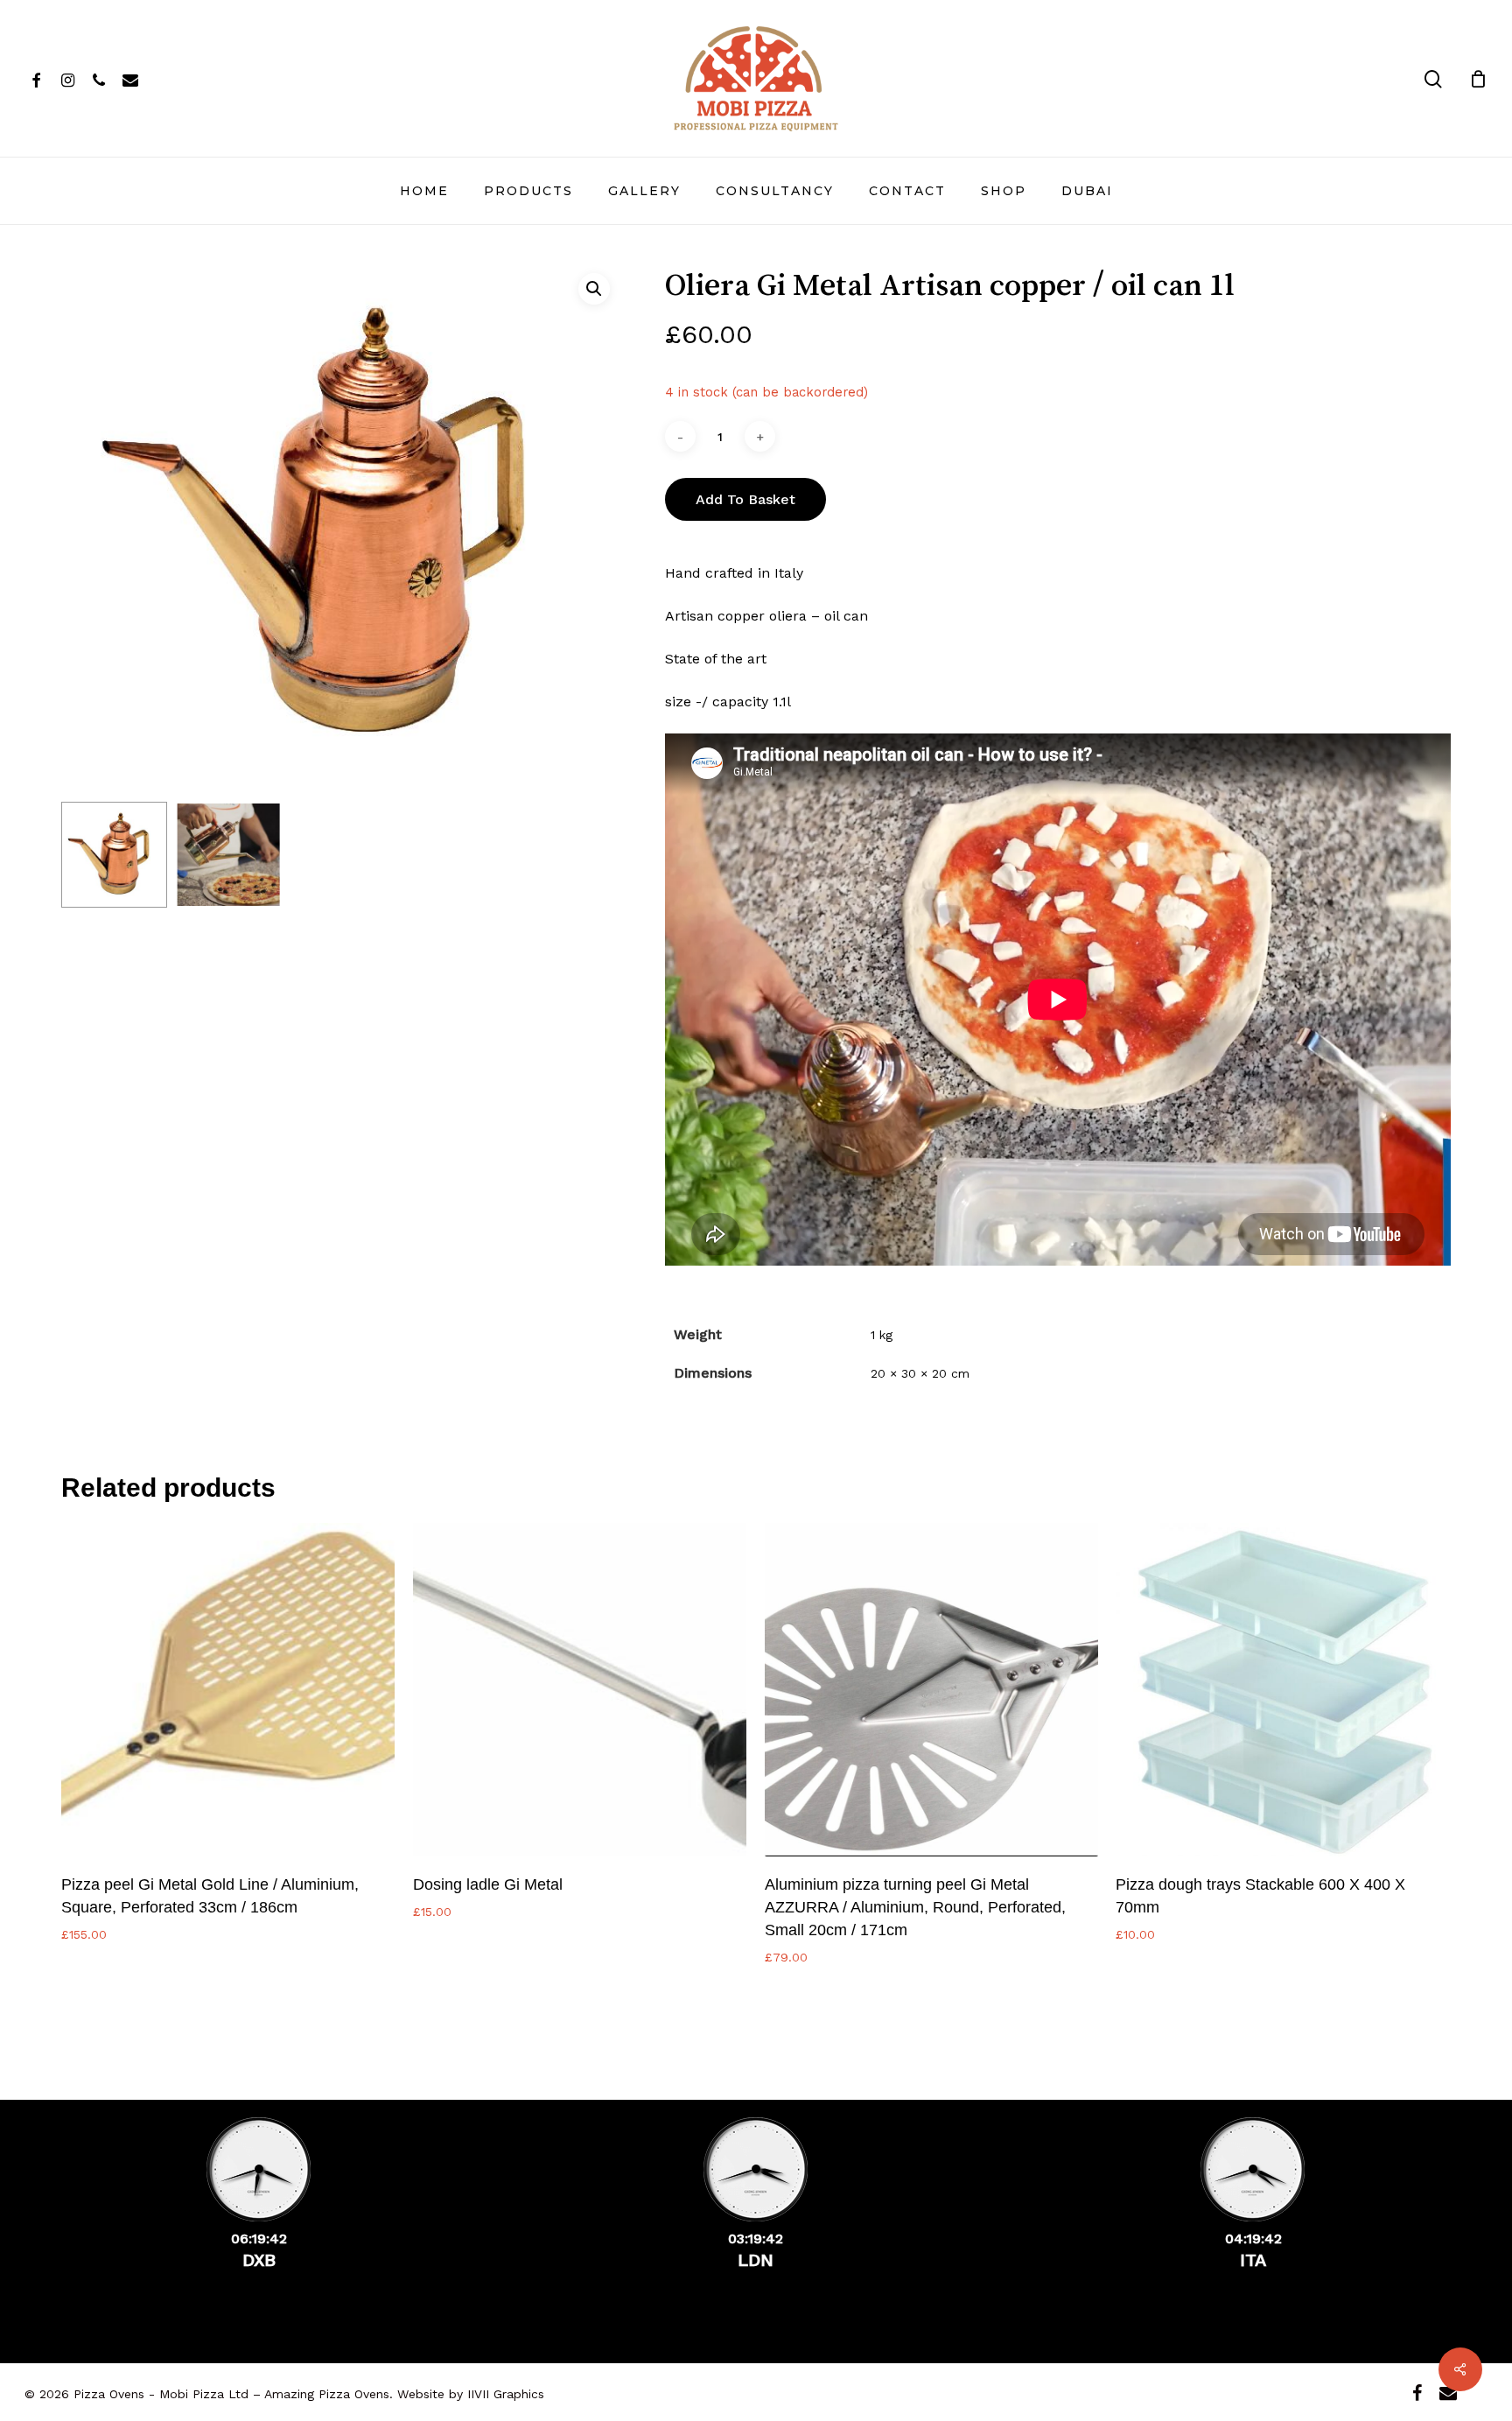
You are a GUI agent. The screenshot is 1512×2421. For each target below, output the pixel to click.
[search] (1433, 79)
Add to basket (745, 499)
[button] (594, 289)
